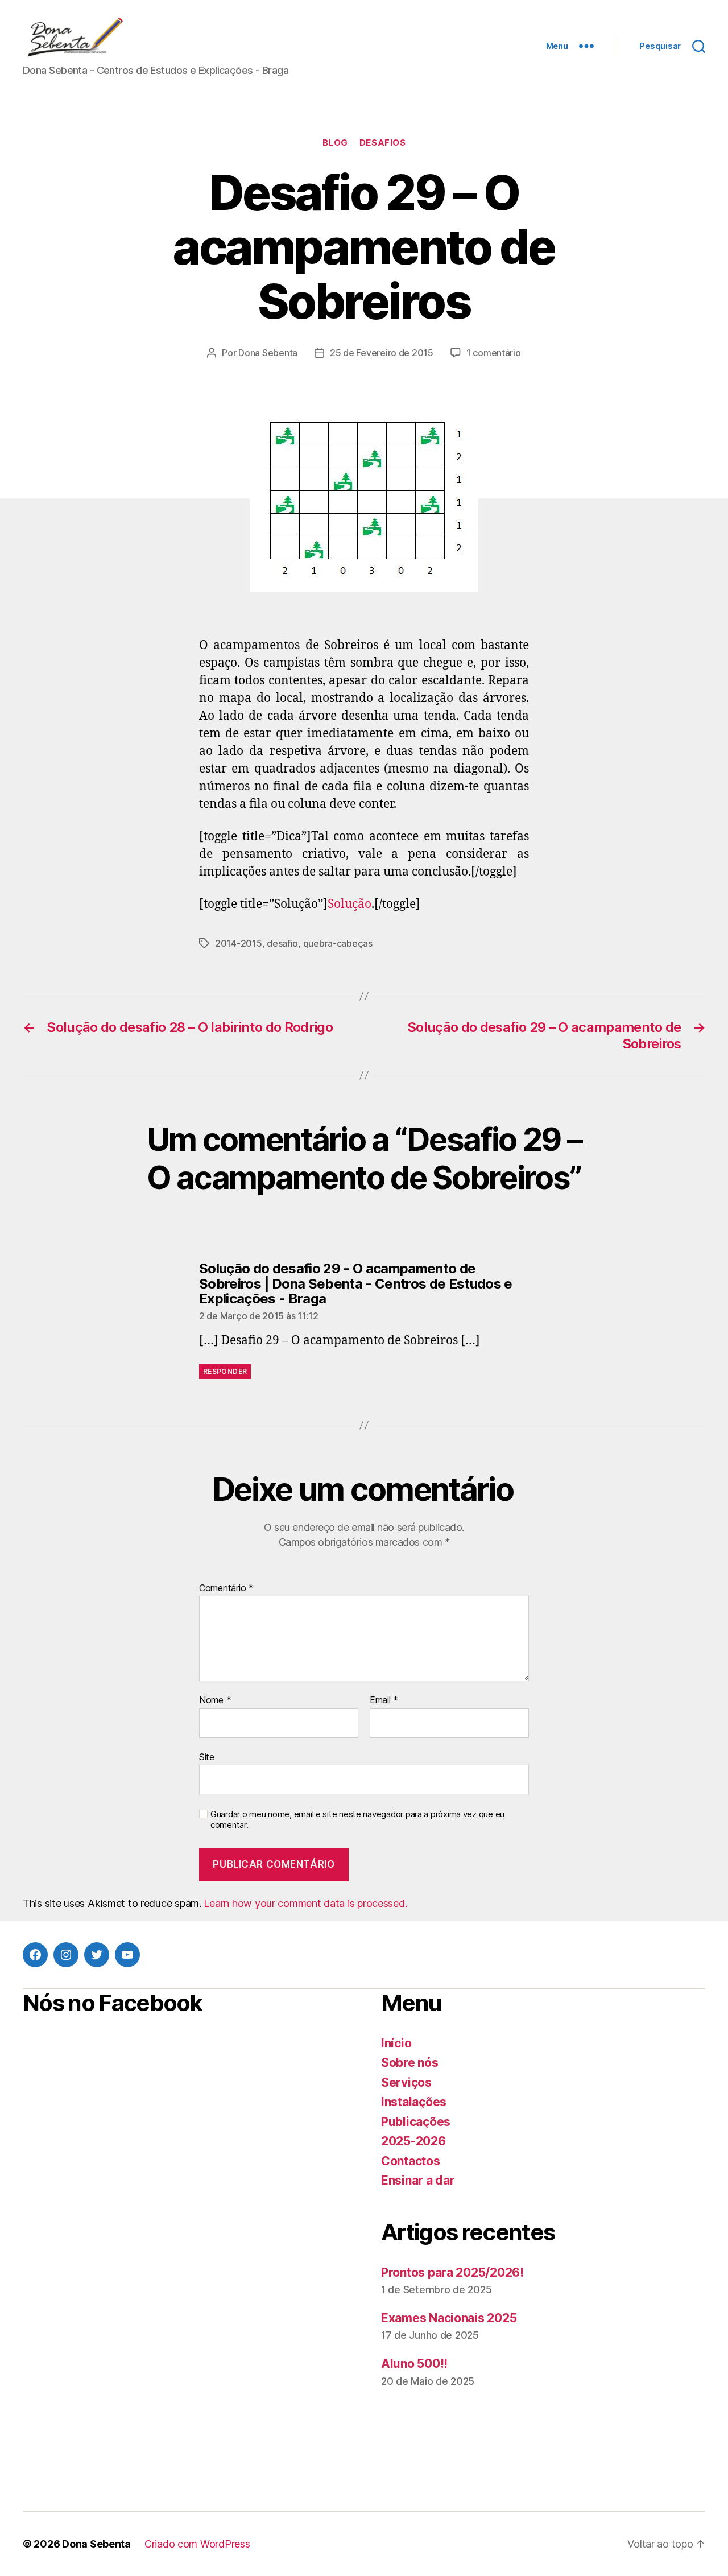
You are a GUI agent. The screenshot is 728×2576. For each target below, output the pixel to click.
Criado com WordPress (197, 2544)
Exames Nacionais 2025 (449, 2318)
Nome (215, 1700)
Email (384, 1700)
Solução (349, 904)
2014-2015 (239, 943)
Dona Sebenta (268, 353)
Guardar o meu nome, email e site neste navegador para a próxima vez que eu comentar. (357, 1820)
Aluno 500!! (414, 2364)
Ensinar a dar (418, 2180)
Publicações (416, 2122)
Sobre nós (410, 2063)
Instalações (414, 2102)
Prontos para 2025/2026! (452, 2272)
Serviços (406, 2082)
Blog (335, 143)
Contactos (411, 2161)
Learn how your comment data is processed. (305, 1903)
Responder (225, 1371)
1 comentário (494, 353)
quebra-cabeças (338, 943)
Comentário (226, 1588)
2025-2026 (413, 2141)
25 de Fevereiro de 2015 (382, 353)
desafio (282, 943)
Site (207, 1756)
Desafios (382, 143)
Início (396, 2043)
